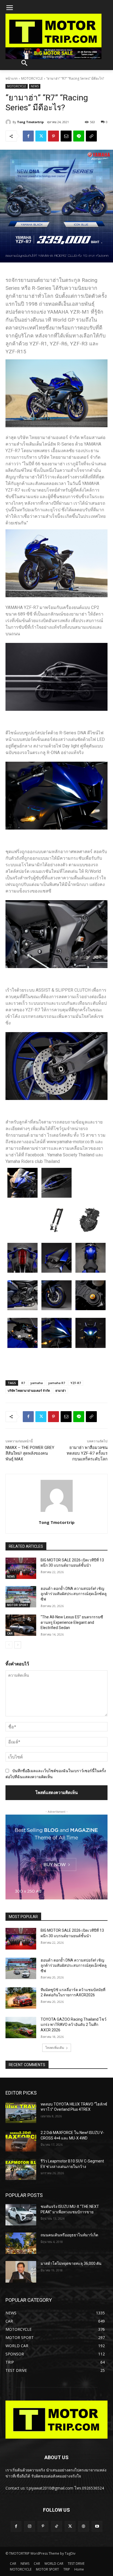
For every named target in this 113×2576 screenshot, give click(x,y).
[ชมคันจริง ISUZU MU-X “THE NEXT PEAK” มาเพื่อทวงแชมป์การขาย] (21, 2215)
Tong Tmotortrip (30, 122)
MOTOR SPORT (18, 1605)
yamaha (37, 1383)
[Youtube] (97, 2526)
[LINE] (79, 136)
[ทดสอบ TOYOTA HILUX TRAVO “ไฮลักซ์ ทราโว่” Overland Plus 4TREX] (21, 2112)
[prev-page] (9, 1645)
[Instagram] (29, 2526)
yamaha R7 (57, 1383)
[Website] (84, 2526)
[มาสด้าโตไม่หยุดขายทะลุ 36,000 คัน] (21, 2272)
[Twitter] (41, 136)
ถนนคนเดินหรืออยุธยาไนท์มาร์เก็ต (69, 2235)
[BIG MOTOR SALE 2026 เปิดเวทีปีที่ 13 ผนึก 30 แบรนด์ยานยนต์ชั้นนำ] (21, 1568)
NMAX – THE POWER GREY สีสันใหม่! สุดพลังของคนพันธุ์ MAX (30, 1453)
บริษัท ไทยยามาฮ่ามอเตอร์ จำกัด (29, 1390)
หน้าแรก (12, 78)
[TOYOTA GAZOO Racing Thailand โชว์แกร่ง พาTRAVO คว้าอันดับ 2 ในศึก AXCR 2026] (21, 2028)
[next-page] (18, 1645)
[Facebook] (28, 136)
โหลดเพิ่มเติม (55, 2048)
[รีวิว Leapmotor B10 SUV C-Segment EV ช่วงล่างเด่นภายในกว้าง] (21, 2169)
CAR (10, 1633)
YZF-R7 (76, 1383)
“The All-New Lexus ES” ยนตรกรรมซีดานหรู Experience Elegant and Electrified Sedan (72, 1622)
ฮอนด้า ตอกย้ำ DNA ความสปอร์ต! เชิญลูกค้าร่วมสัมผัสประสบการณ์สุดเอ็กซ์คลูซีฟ (74, 1594)
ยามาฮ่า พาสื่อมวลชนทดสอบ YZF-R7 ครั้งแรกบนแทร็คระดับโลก (87, 1453)
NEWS (35, 86)
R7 (23, 1383)
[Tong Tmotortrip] (9, 122)
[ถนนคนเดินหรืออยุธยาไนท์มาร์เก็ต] (21, 2243)
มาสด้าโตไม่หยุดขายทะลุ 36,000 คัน (71, 2263)
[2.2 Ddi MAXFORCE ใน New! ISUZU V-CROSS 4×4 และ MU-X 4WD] (21, 2141)
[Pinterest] (53, 136)
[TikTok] (56, 2526)
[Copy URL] (91, 136)
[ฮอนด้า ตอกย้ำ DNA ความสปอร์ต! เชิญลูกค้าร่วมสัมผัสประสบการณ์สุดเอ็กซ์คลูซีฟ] (21, 1597)
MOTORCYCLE (32, 78)
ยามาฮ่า (61, 1390)
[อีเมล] (66, 136)
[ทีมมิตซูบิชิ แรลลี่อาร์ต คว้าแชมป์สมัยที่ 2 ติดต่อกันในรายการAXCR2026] (21, 1998)
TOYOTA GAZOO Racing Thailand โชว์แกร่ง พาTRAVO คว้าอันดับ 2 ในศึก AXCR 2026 (74, 2025)
